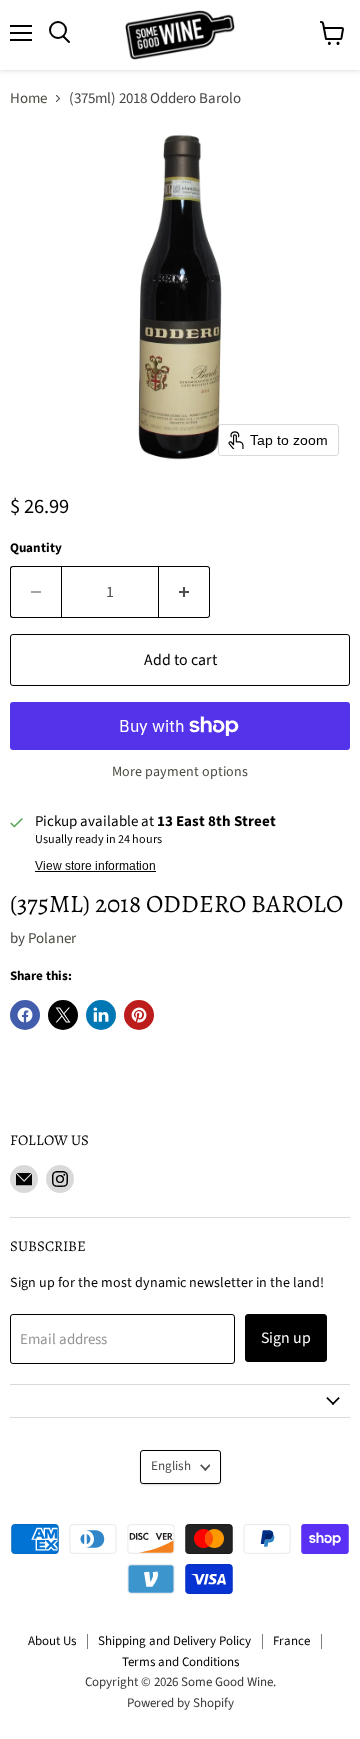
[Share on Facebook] (25, 1015)
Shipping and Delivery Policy (174, 1641)
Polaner (52, 938)
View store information (95, 866)
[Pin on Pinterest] (139, 1015)
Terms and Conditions (180, 1662)
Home (28, 98)
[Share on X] (63, 1015)
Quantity (36, 548)
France (291, 1641)
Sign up (286, 1338)
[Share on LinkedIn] (101, 1015)
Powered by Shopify (180, 1703)
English (171, 1466)
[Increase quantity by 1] (184, 592)
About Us (52, 1641)
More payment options (180, 772)
